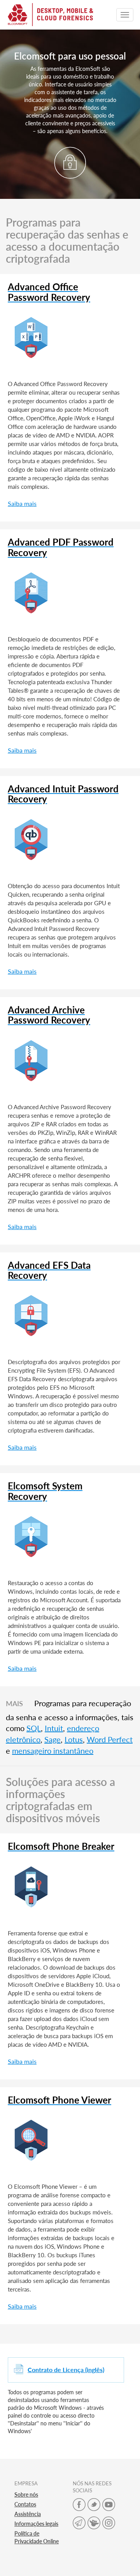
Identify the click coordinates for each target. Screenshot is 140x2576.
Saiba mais (22, 503)
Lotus (74, 1739)
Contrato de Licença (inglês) (66, 2370)
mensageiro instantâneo (53, 1751)
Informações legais (36, 2524)
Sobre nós (26, 2494)
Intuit (54, 1728)
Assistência (28, 2514)
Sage (52, 1739)
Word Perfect (110, 1739)
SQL (34, 1728)
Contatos (25, 2504)
